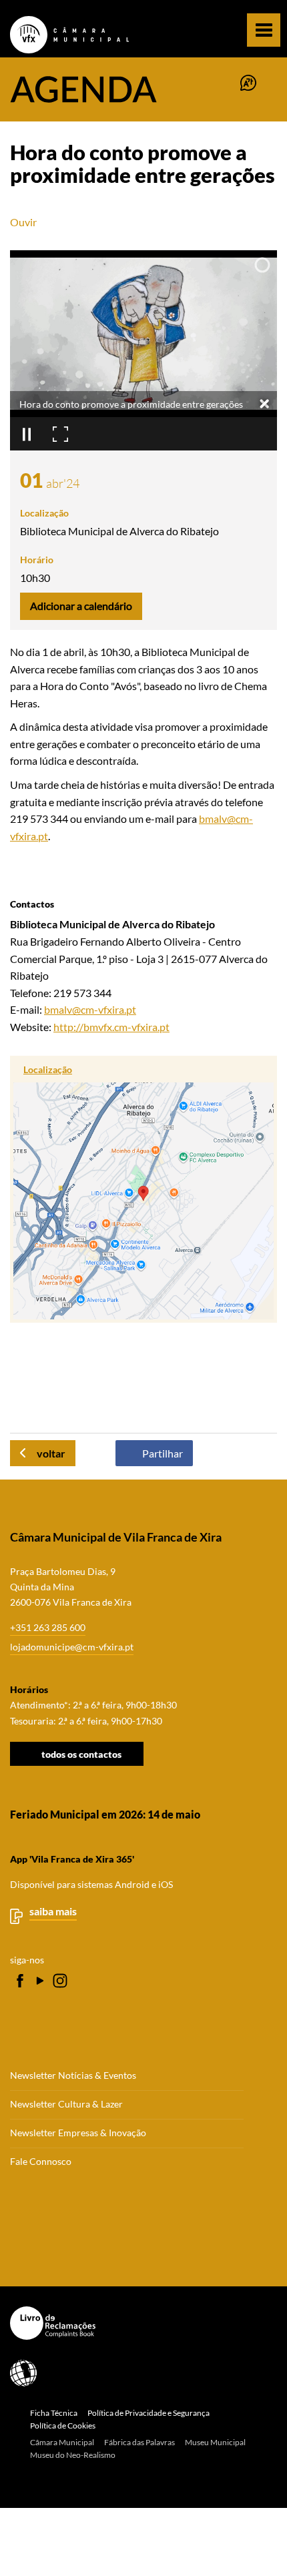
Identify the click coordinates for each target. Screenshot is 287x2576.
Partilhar (163, 1453)
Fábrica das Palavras (139, 2442)
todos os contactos (81, 1753)
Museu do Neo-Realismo (73, 2455)
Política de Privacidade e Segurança (149, 2413)
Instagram (60, 1981)
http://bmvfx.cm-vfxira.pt (111, 1027)
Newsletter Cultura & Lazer (66, 2104)
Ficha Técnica (54, 2413)
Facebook (20, 1981)
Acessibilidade (138, 2373)
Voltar (51, 1453)
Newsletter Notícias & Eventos (73, 2075)
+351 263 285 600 (48, 1627)
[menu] (264, 30)
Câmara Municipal (62, 2442)
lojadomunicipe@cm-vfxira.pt (72, 1647)
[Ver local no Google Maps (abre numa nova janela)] (143, 1189)
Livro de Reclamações (138, 2323)
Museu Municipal (215, 2442)
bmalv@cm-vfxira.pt (90, 1009)
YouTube (40, 1981)
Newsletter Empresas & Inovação (78, 2133)
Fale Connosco (41, 2162)
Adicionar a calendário (81, 606)
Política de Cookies (63, 2426)
